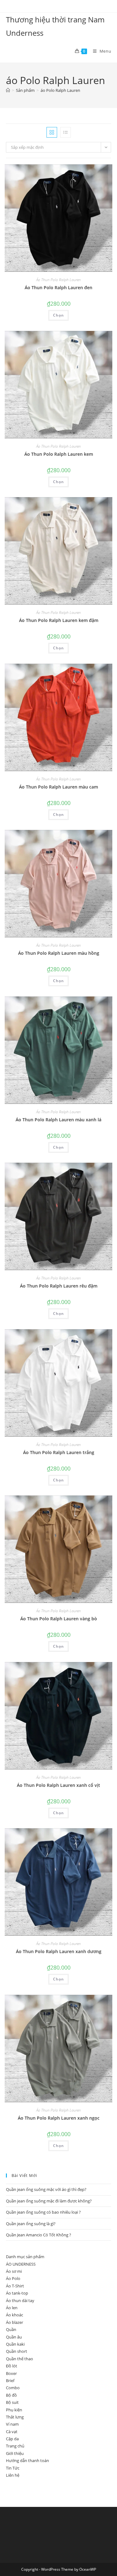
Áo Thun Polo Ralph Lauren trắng (59, 1452)
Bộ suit (12, 2402)
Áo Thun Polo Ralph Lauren (58, 280)
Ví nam (12, 2424)
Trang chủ (15, 2446)
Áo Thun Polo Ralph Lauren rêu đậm (59, 1286)
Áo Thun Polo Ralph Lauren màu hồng (59, 953)
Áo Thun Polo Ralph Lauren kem (59, 454)
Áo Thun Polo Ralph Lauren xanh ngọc (59, 2118)
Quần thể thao (19, 2359)
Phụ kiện (14, 2410)
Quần (11, 2329)
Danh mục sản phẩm (25, 2257)
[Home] (8, 90)
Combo (13, 2388)
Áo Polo (13, 2278)
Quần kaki (15, 2344)
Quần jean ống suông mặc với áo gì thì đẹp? (46, 2189)
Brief (10, 2381)
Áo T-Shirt (15, 2286)
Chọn (58, 315)
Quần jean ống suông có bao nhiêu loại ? (43, 2212)
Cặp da (12, 2439)
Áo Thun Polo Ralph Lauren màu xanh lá (58, 1120)
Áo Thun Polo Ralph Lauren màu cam (58, 787)
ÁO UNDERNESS (21, 2264)
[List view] (66, 132)
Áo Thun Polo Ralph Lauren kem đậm (59, 620)
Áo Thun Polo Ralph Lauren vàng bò (59, 1619)
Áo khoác (15, 2315)
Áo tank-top (17, 2293)
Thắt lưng (15, 2417)
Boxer (11, 2373)
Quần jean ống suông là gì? (31, 2224)
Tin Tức (13, 2468)
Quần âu (14, 2337)
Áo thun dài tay (20, 2301)
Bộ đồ (11, 2395)
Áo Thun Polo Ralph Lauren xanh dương (59, 1951)
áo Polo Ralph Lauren (60, 90)
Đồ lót (12, 2366)
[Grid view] (52, 132)
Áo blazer (15, 2322)
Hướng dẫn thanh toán (27, 2461)
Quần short (17, 2351)
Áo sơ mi (14, 2271)
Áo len (12, 2308)
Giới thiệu (15, 2453)
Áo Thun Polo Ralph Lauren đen (58, 287)
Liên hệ (13, 2475)
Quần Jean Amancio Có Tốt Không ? (39, 2235)
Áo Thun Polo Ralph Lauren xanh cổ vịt (58, 1785)
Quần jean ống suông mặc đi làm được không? (49, 2201)
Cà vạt (12, 2432)
